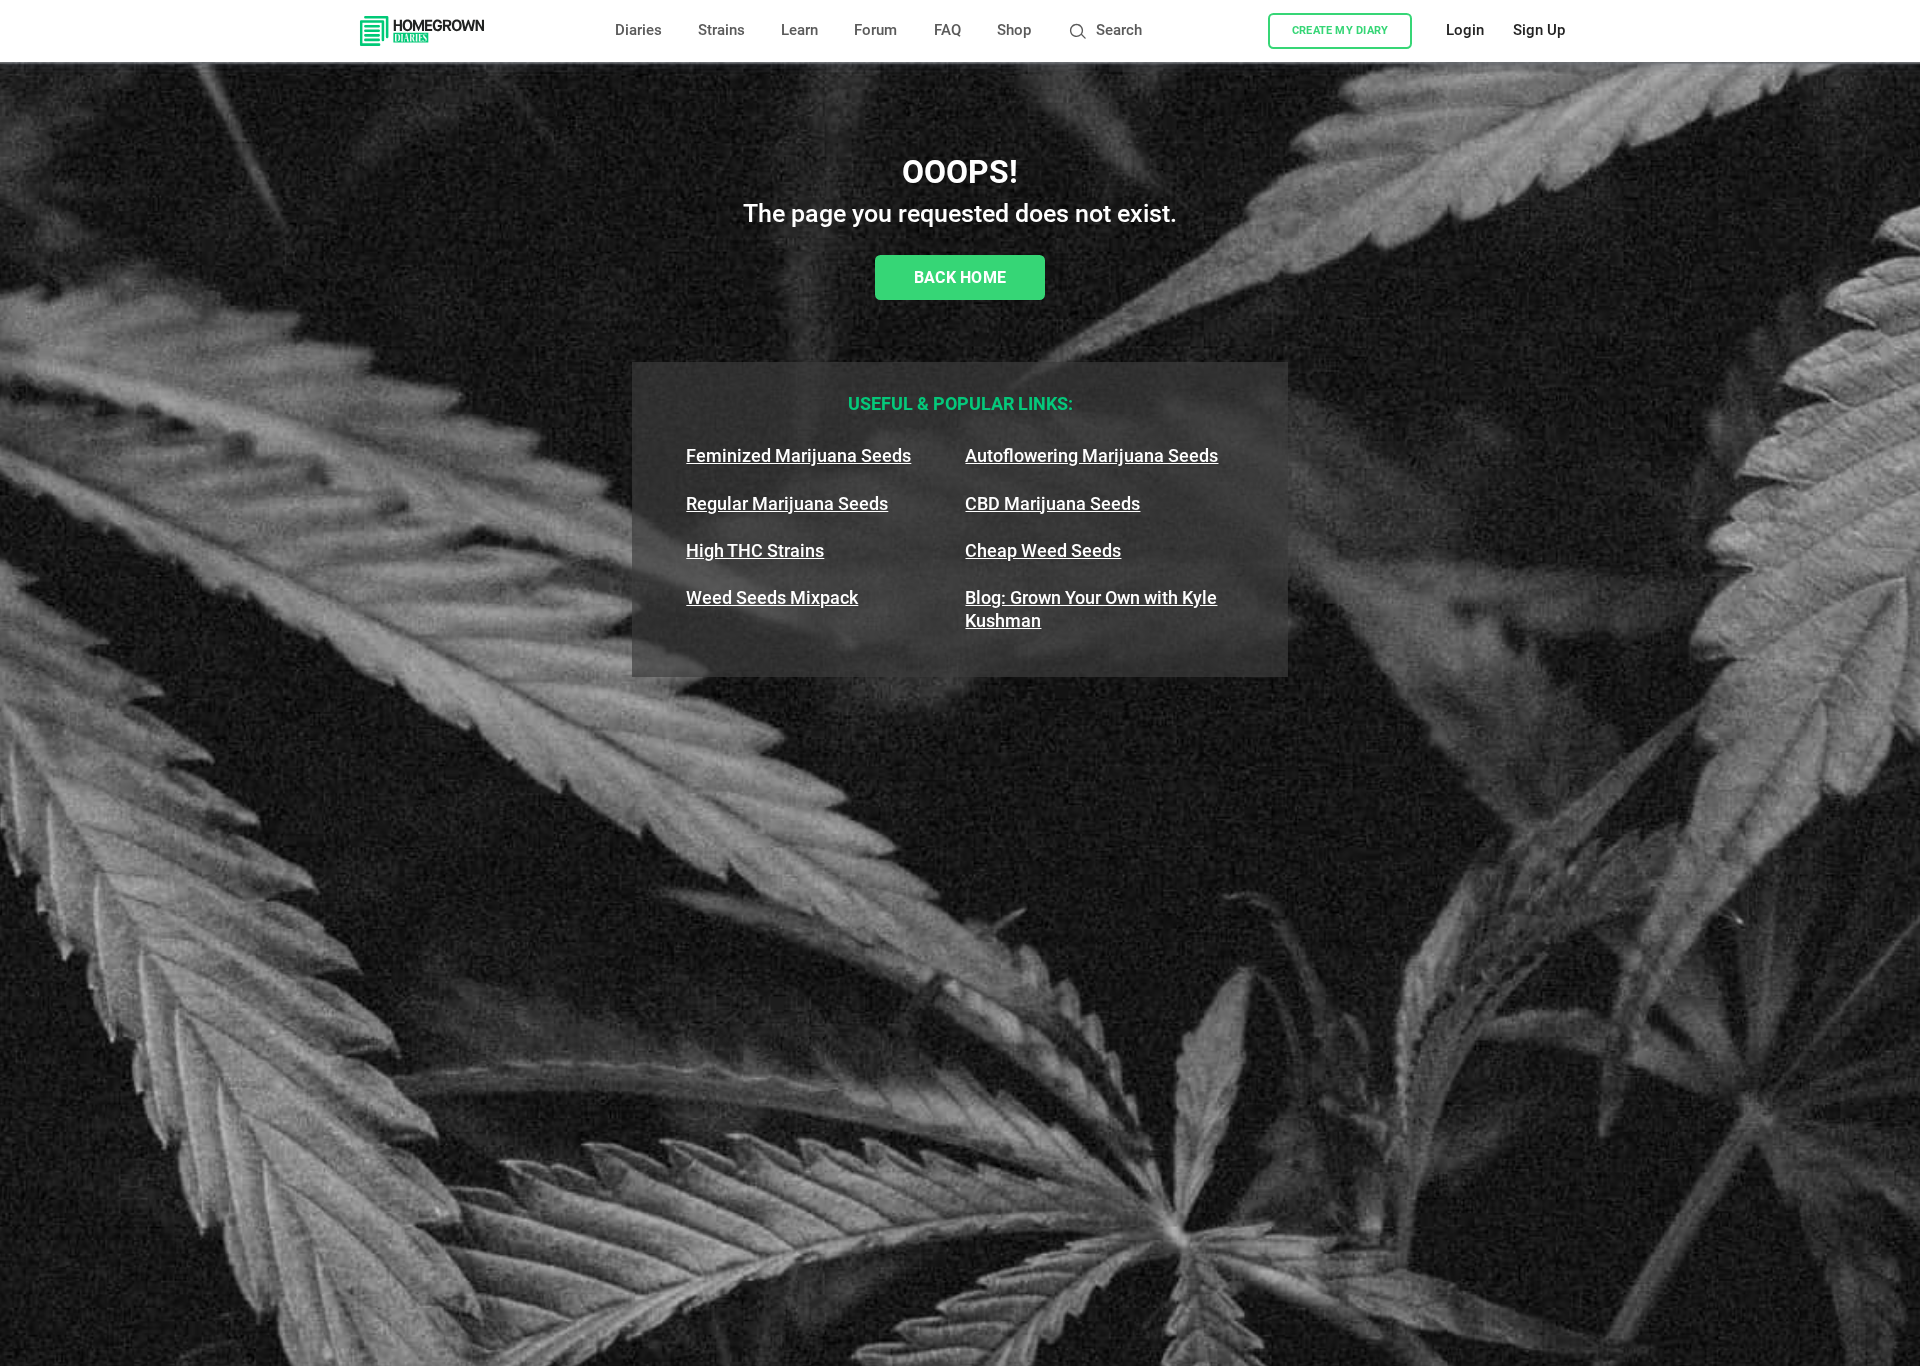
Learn (799, 30)
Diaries (638, 30)
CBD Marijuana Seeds (1052, 503)
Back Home (960, 277)
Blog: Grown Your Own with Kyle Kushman (1091, 609)
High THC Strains (755, 550)
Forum (875, 30)
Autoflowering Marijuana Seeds (1091, 455)
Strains (721, 30)
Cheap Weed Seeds (1043, 550)
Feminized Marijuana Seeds (798, 455)
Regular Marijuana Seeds (787, 503)
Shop (1014, 30)
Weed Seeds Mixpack (772, 597)
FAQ (947, 30)
